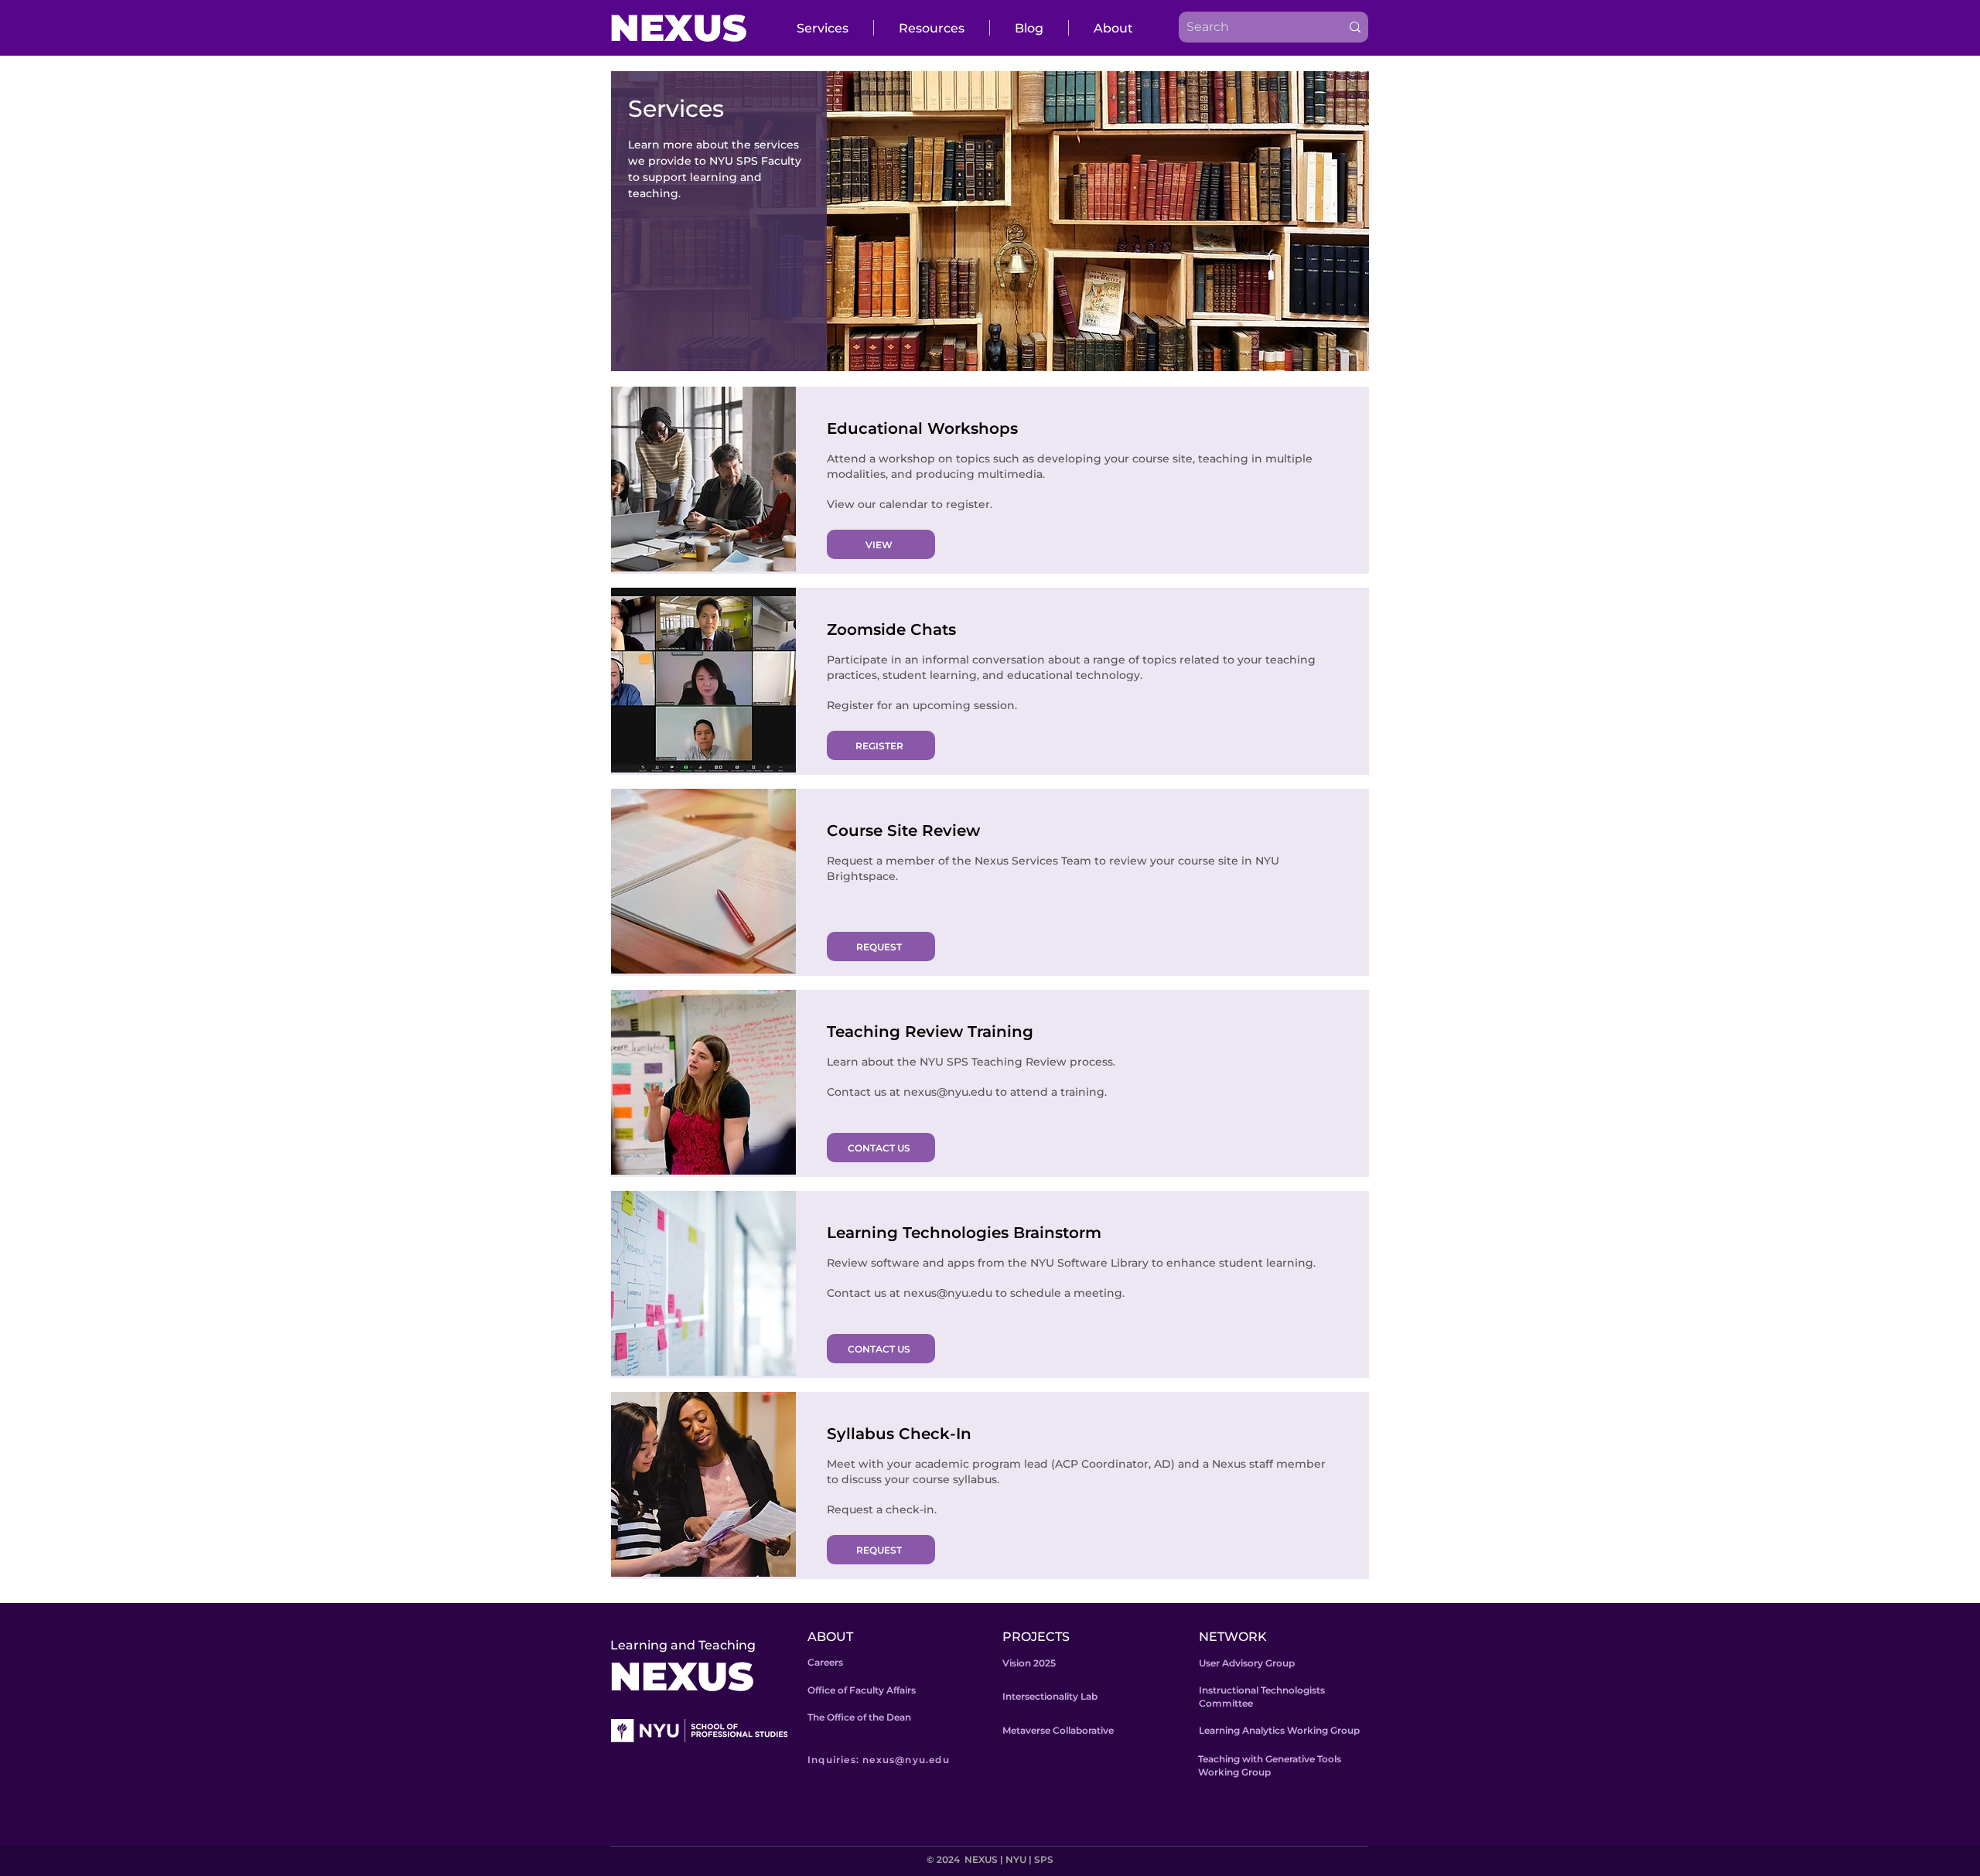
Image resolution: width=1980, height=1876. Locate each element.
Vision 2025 (1029, 1663)
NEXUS (678, 28)
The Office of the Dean (859, 1717)
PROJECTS (1036, 1637)
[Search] (1355, 27)
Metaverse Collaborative (1058, 1730)
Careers (825, 1662)
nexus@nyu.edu (948, 1092)
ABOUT (830, 1637)
